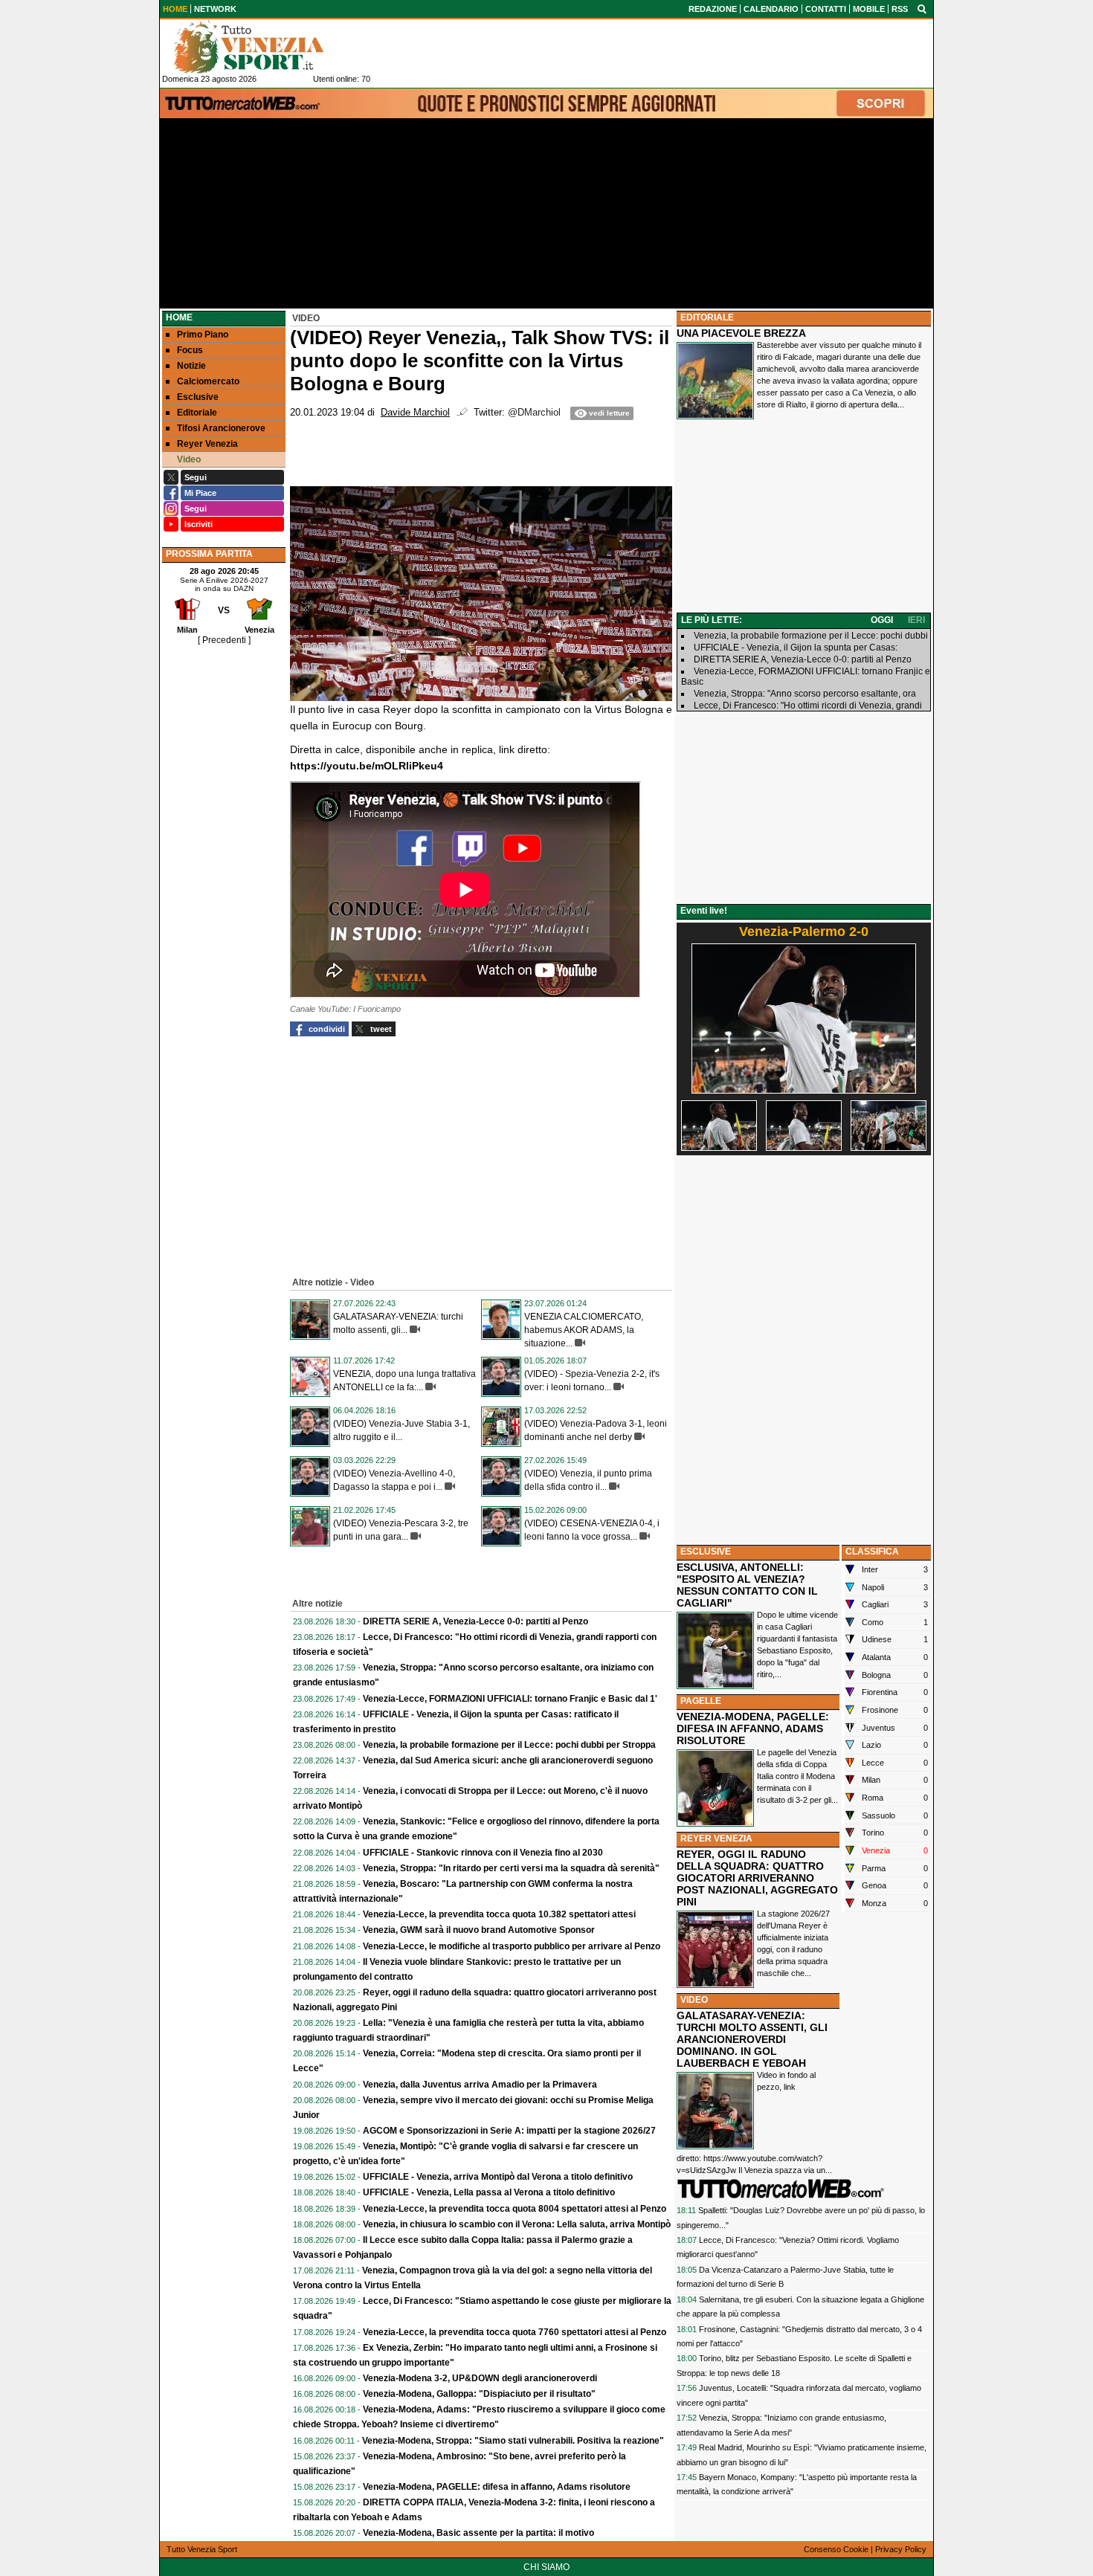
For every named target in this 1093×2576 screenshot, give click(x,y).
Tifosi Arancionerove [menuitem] (221, 428)
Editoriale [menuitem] (197, 413)
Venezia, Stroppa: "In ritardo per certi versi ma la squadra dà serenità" (511, 1868)
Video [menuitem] (189, 459)
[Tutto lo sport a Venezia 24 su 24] (260, 47)
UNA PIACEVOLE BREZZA (741, 333)
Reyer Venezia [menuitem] (207, 444)
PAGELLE (701, 1701)
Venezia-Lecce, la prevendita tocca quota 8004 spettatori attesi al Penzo (515, 2209)
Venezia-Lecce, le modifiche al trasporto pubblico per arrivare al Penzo (512, 1946)
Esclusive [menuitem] (198, 397)
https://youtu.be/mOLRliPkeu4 (367, 766)
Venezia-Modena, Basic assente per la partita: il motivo (478, 2533)
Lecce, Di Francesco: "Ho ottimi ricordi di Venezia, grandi (808, 706)
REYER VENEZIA (716, 1839)
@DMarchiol (534, 413)
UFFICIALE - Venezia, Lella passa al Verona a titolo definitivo (489, 2192)
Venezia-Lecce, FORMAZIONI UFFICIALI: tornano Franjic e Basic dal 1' (510, 1699)
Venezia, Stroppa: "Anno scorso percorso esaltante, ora (805, 694)
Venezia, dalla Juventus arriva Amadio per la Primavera (480, 2085)
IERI (916, 620)
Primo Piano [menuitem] (203, 335)
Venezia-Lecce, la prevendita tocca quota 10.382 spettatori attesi (499, 1914)
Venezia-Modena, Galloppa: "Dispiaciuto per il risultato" (479, 2394)
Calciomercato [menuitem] (208, 381)
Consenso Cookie (836, 2549)
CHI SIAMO (546, 2567)
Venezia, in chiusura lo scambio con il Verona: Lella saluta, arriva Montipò (517, 2224)
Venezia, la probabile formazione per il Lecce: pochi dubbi (811, 636)
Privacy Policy (901, 2549)
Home (179, 317)
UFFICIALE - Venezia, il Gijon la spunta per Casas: (796, 648)
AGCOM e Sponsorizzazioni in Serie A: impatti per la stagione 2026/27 (509, 2131)
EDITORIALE (707, 317)
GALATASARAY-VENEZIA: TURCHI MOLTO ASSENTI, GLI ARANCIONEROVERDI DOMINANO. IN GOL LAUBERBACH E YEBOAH (752, 2039)
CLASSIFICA (872, 1552)
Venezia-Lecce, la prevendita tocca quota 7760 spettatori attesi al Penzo (515, 2332)
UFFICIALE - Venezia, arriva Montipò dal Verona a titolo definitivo (498, 2177)
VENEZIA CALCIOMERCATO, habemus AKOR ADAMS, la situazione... (584, 1330)
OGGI (882, 620)
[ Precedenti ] (224, 640)
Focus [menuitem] (190, 350)
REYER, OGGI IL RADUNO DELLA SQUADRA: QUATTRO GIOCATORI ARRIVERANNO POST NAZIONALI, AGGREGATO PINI (757, 1878)
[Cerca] (922, 8)
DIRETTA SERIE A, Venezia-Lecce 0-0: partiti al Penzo (475, 1621)
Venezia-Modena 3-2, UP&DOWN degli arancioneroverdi (480, 2378)
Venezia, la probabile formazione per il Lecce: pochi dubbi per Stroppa (509, 1745)
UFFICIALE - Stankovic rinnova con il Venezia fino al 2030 (483, 1853)
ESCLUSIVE (706, 1552)
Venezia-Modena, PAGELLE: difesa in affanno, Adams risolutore (497, 2487)
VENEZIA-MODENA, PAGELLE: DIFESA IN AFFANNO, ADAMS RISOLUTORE (753, 1728)
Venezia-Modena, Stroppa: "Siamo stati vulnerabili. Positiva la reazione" (513, 2441)
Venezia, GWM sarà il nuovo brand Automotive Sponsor (479, 1930)
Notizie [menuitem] (191, 366)
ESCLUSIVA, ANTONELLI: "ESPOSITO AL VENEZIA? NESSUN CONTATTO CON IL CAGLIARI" (747, 1585)
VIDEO (694, 2000)
